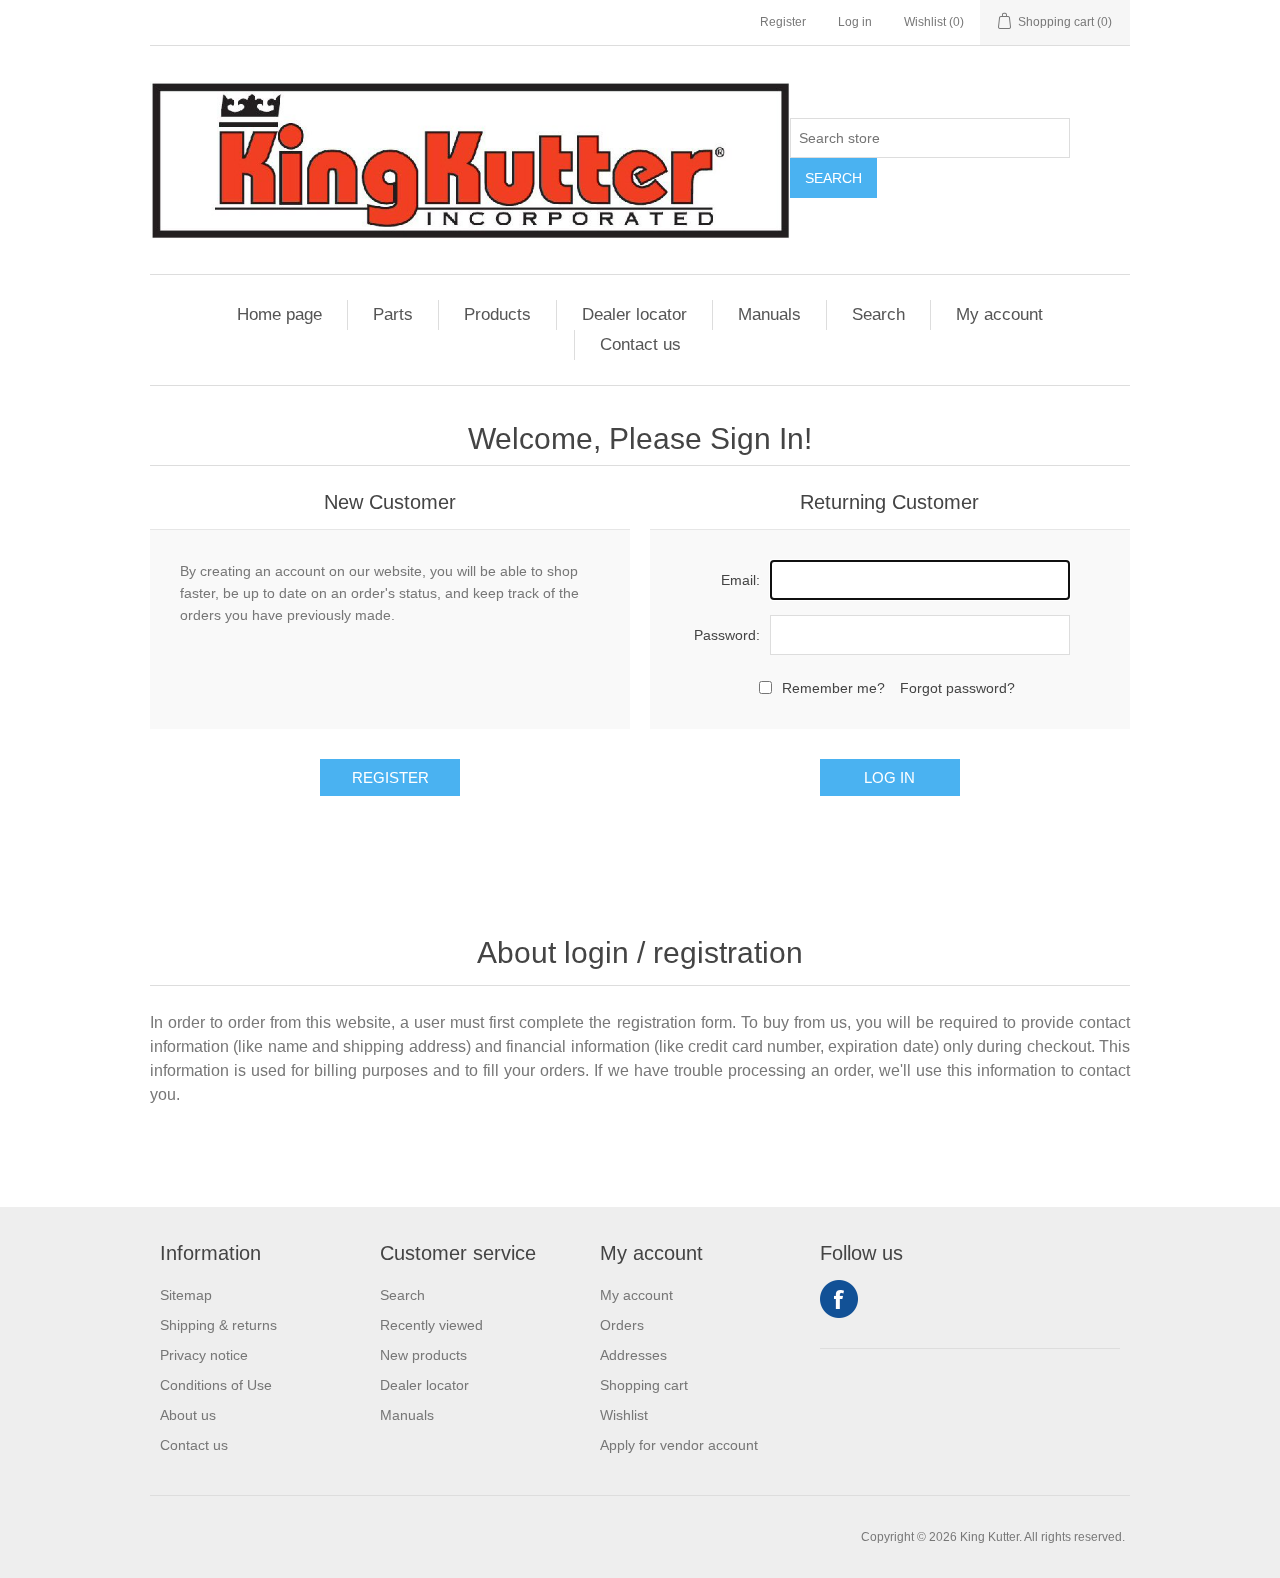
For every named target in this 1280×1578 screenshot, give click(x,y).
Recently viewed (431, 1325)
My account (999, 314)
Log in (855, 22)
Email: (740, 580)
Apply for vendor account (679, 1445)
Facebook (839, 1299)
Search (833, 178)
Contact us (640, 344)
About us (188, 1415)
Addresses (633, 1355)
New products (423, 1355)
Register (783, 22)
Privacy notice (204, 1355)
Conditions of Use (216, 1385)
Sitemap (186, 1295)
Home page (279, 314)
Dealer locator (634, 314)
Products (497, 314)
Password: (727, 635)
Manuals (769, 314)
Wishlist (624, 1415)
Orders (622, 1325)
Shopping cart (644, 1385)
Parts (393, 314)
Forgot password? (957, 688)
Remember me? (833, 688)
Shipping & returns (218, 1325)
